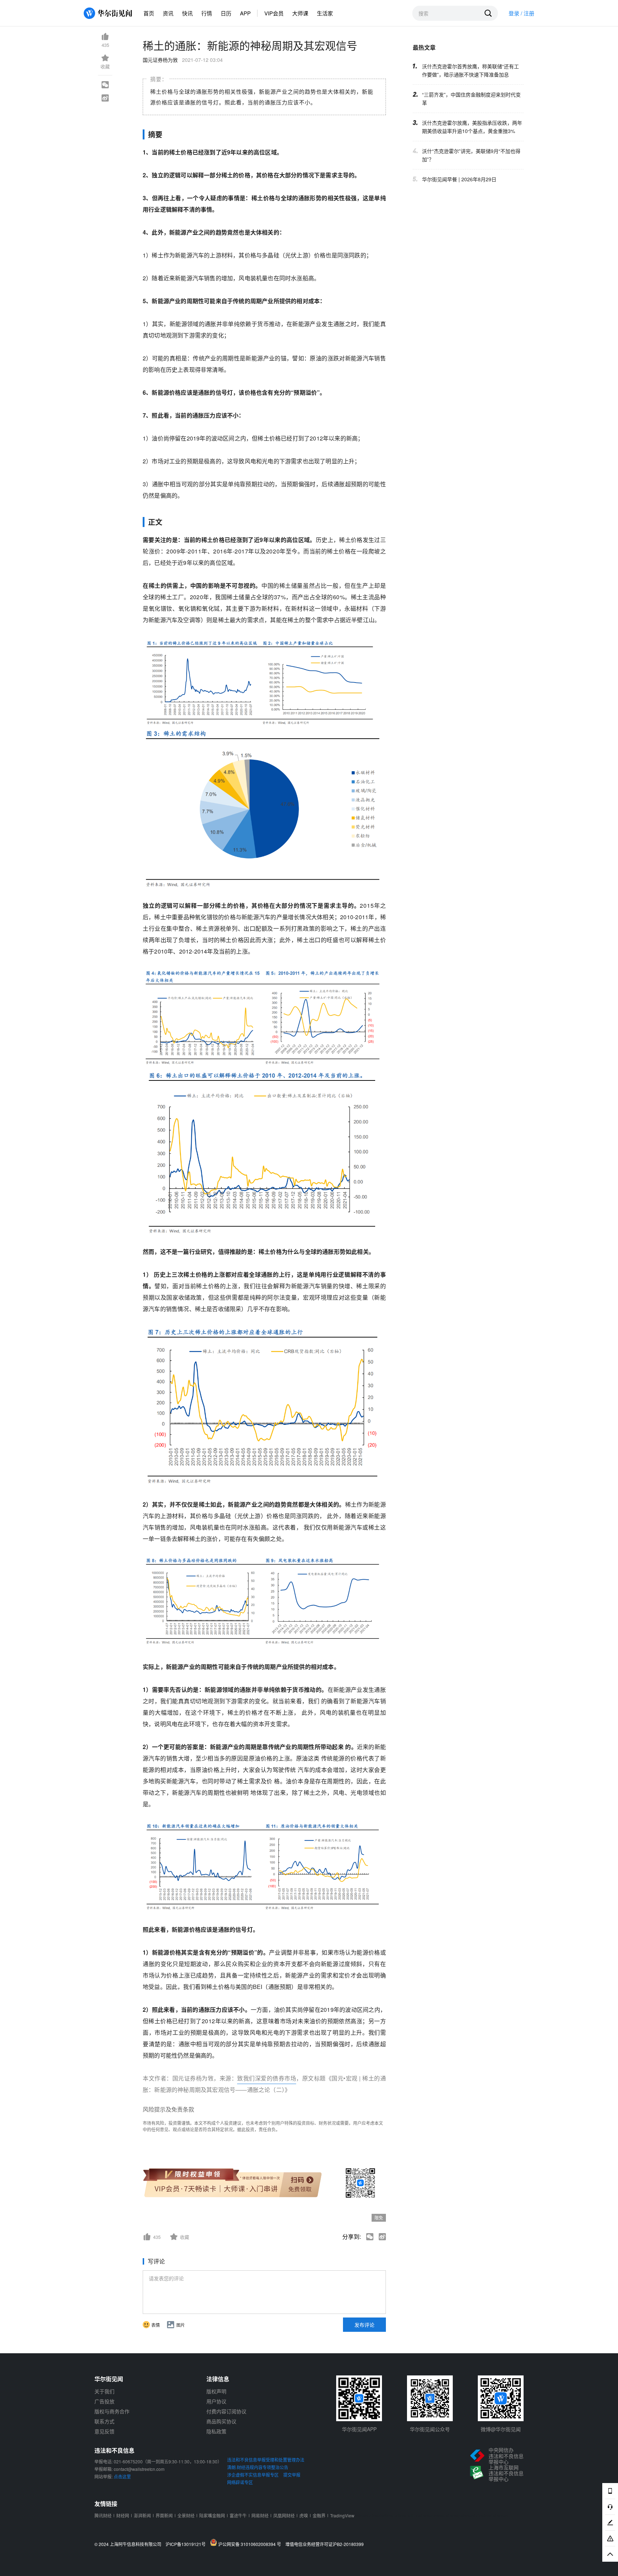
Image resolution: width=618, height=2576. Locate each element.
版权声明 (216, 2391)
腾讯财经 (103, 2515)
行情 (207, 13)
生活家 (325, 13)
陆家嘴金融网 (212, 2515)
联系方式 (104, 2421)
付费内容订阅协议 (226, 2411)
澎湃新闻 (142, 2515)
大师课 (300, 13)
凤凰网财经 (284, 2515)
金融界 (319, 2515)
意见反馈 (104, 2431)
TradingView (342, 2515)
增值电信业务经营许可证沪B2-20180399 (325, 2544)
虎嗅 (304, 2515)
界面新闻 (164, 2515)
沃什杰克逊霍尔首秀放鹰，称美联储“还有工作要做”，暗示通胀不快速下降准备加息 (470, 70)
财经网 (123, 2515)
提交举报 (292, 2475)
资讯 (168, 13)
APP (245, 13)
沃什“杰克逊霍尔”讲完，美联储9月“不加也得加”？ (471, 155)
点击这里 (122, 2476)
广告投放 (104, 2401)
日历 (226, 13)
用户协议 (216, 2401)
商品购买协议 (221, 2421)
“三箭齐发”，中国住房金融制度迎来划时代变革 (471, 98)
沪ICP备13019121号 (187, 2544)
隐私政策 (216, 2431)
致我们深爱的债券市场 (267, 2078)
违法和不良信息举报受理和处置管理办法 (266, 2460)
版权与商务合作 (112, 2411)
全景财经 (186, 2515)
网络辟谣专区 (240, 2482)
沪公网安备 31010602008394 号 (251, 2544)
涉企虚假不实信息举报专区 (253, 2475)
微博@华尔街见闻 (501, 2429)
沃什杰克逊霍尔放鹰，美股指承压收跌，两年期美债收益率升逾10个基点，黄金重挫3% (472, 127)
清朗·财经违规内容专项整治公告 (258, 2467)
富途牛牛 (238, 2515)
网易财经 (260, 2515)
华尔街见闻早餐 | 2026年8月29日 (459, 179)
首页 (149, 13)
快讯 (187, 13)
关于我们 (104, 2391)
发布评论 (364, 2325)
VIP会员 (274, 13)
